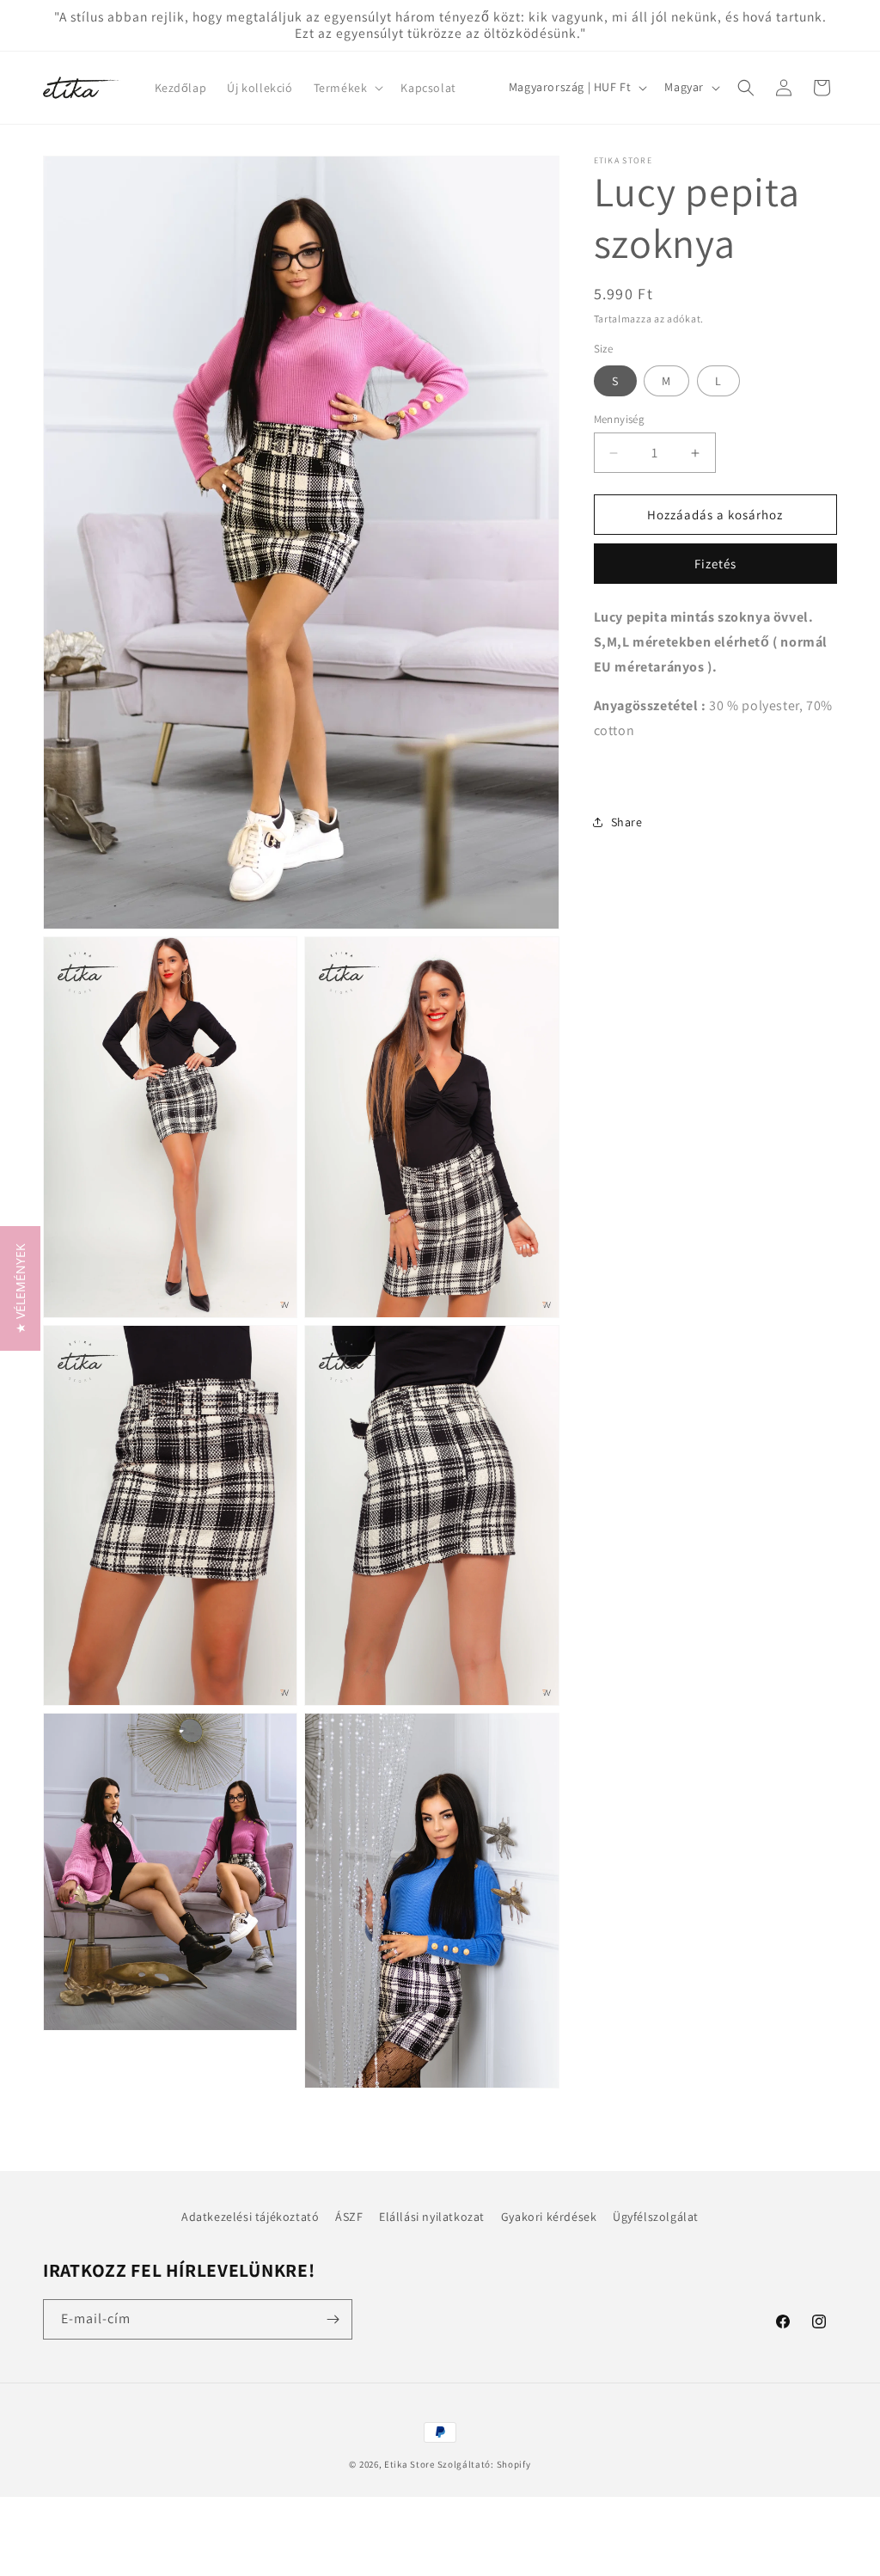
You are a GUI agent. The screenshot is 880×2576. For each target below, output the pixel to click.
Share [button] (627, 822)
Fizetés (715, 564)
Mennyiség (620, 419)
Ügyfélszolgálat (656, 2217)
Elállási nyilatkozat (432, 2217)
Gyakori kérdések (549, 2217)
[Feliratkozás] (333, 2319)
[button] (347, 88)
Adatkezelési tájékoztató (250, 2217)
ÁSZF (349, 2217)
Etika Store (409, 2464)
